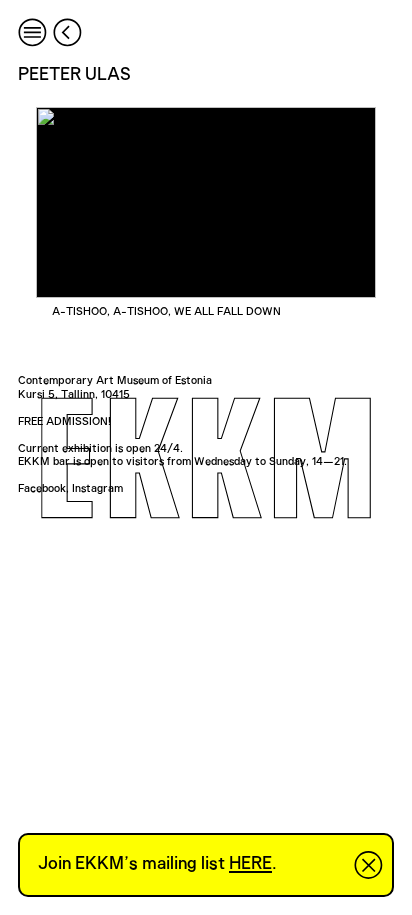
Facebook (42, 488)
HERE (250, 864)
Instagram (97, 488)
